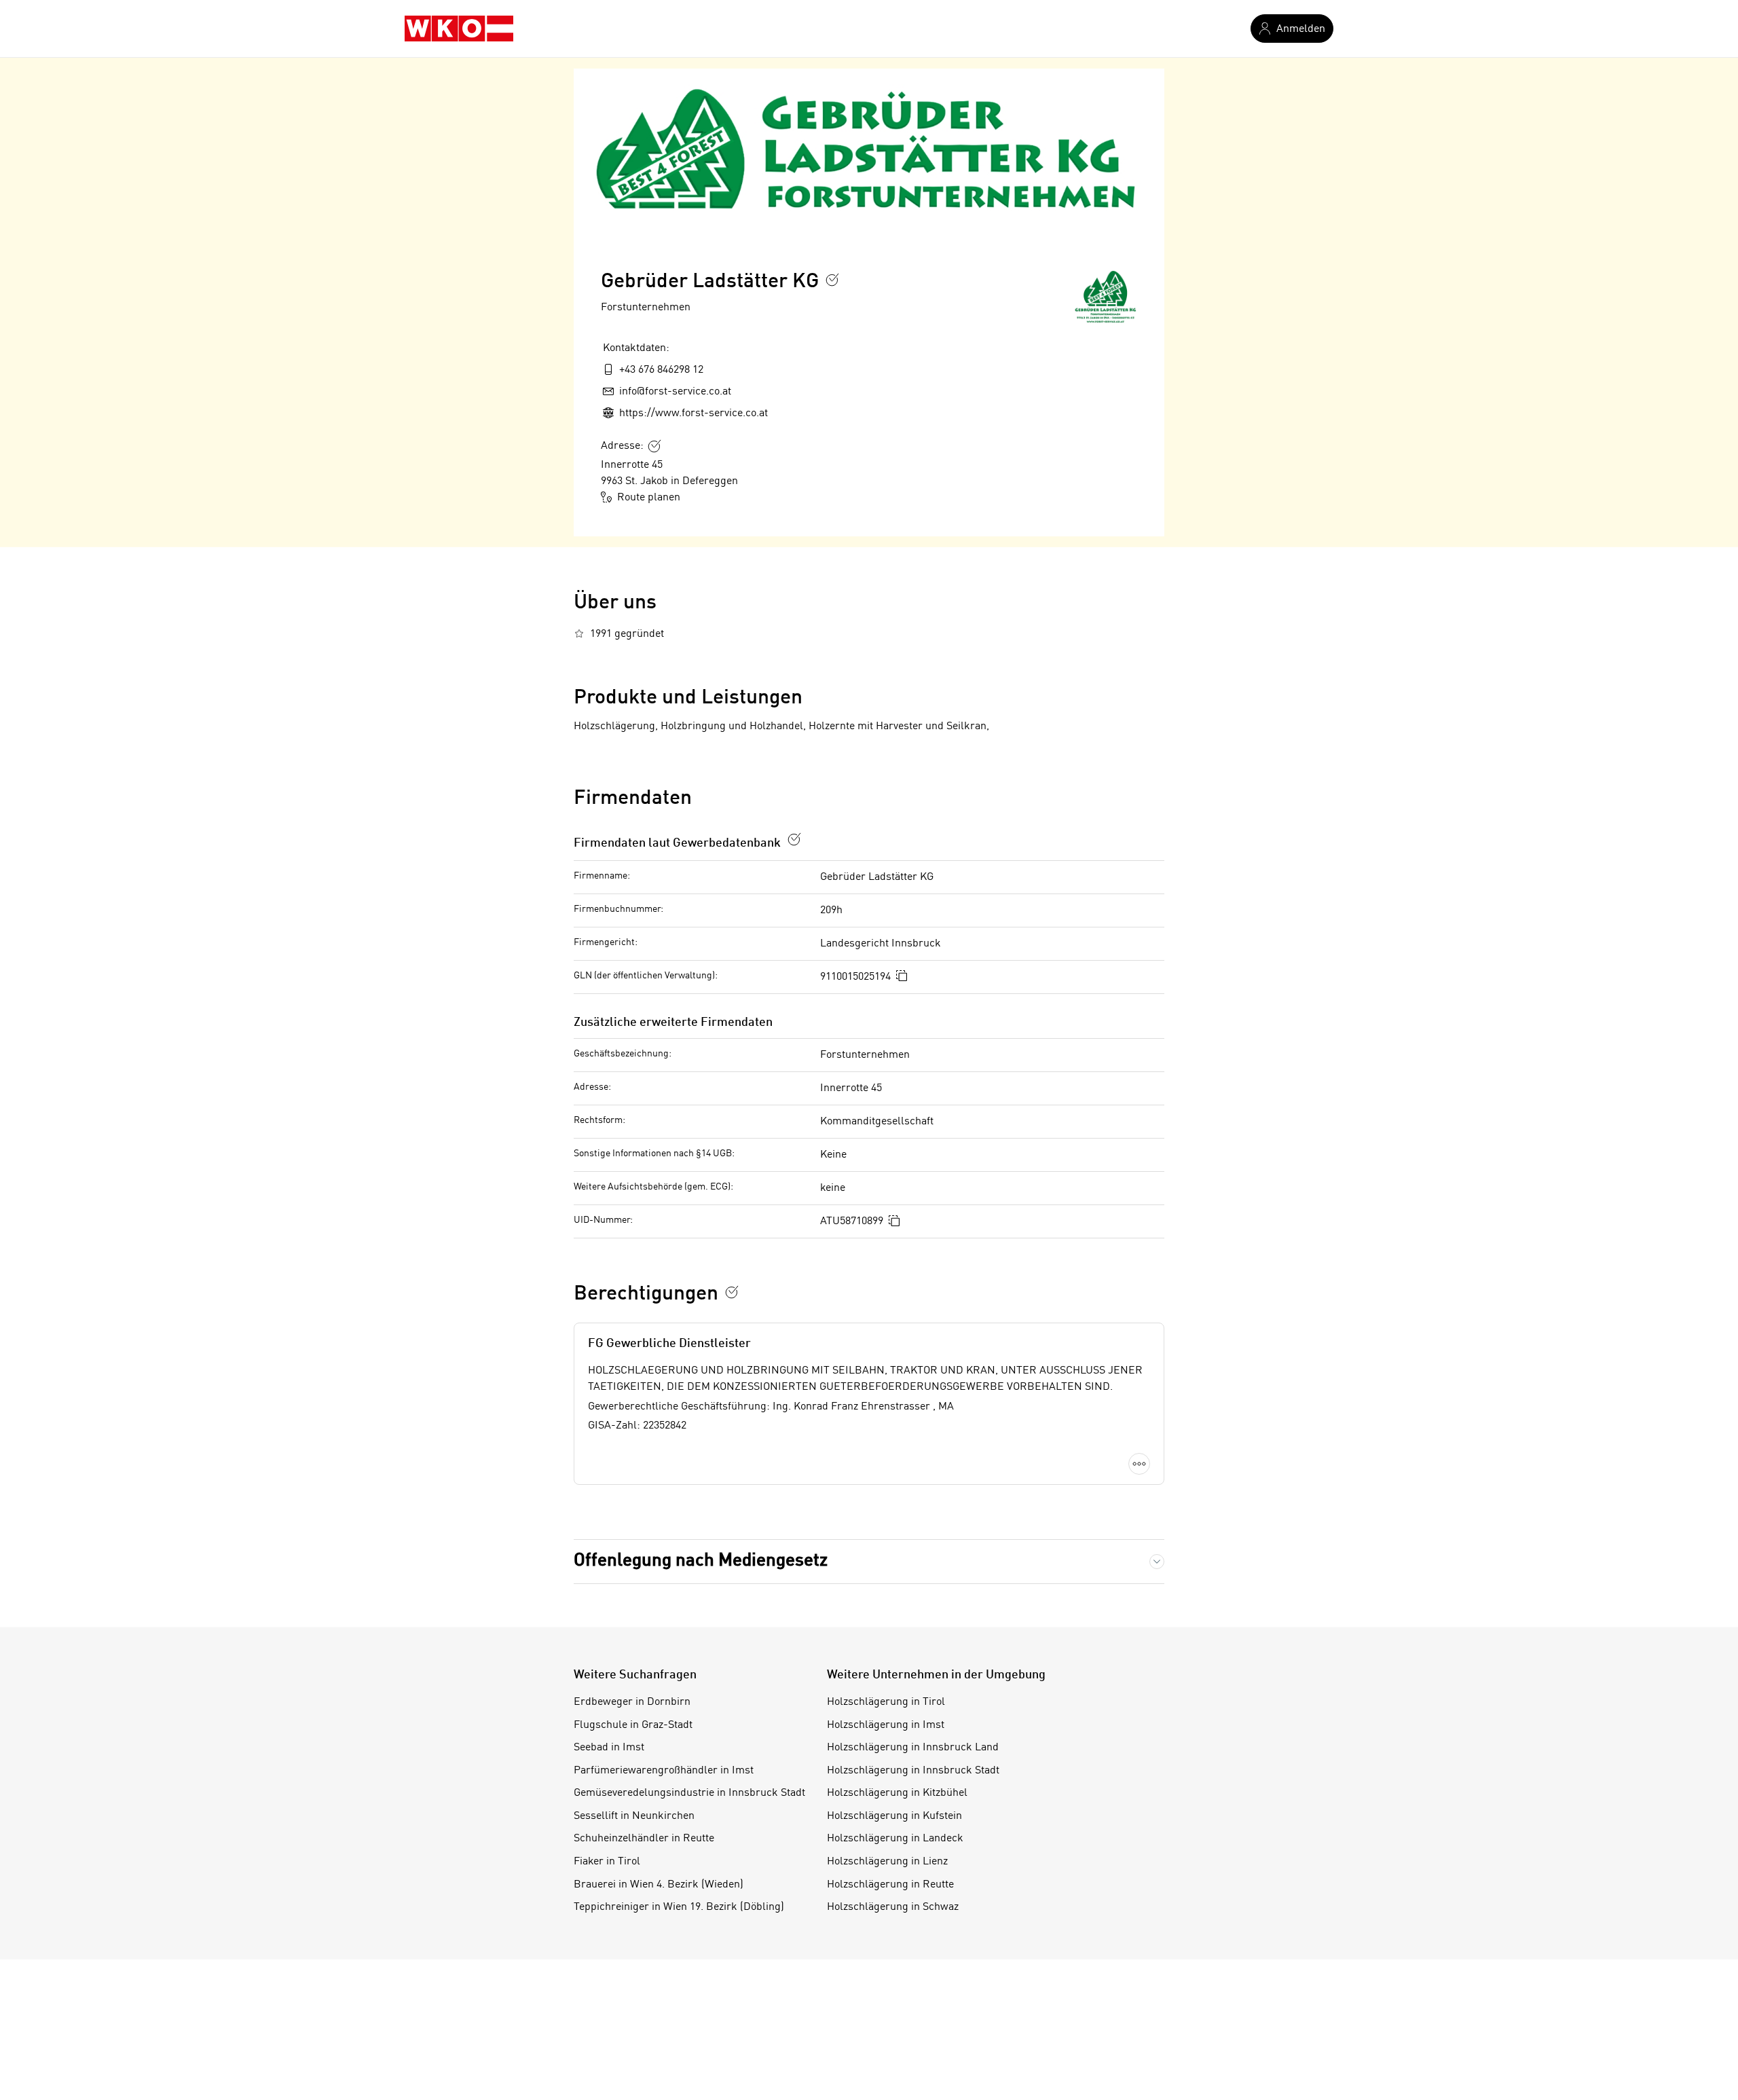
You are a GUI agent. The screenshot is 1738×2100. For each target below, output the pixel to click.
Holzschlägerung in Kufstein (894, 1816)
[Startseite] (459, 29)
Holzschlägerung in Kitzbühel (897, 1793)
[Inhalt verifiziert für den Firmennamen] (832, 280)
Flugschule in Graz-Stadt (633, 1725)
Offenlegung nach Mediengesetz (701, 1561)
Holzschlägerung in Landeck (895, 1839)
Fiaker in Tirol (607, 1862)
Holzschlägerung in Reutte (890, 1885)
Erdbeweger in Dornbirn (632, 1702)
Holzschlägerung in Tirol (886, 1702)
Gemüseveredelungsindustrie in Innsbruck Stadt (689, 1793)
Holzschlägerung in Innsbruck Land (913, 1748)
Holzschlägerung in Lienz (887, 1862)
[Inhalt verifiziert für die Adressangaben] (654, 446)
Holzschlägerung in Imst (886, 1725)
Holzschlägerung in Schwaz (893, 1907)
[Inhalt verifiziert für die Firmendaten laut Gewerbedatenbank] (794, 839)
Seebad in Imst (609, 1748)
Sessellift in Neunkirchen (634, 1816)
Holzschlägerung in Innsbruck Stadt (913, 1771)
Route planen (649, 498)
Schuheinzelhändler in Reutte (644, 1839)
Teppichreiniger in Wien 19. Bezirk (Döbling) (679, 1907)
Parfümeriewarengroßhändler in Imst (664, 1771)
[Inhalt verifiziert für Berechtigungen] (732, 1292)
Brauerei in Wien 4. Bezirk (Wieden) (659, 1885)
